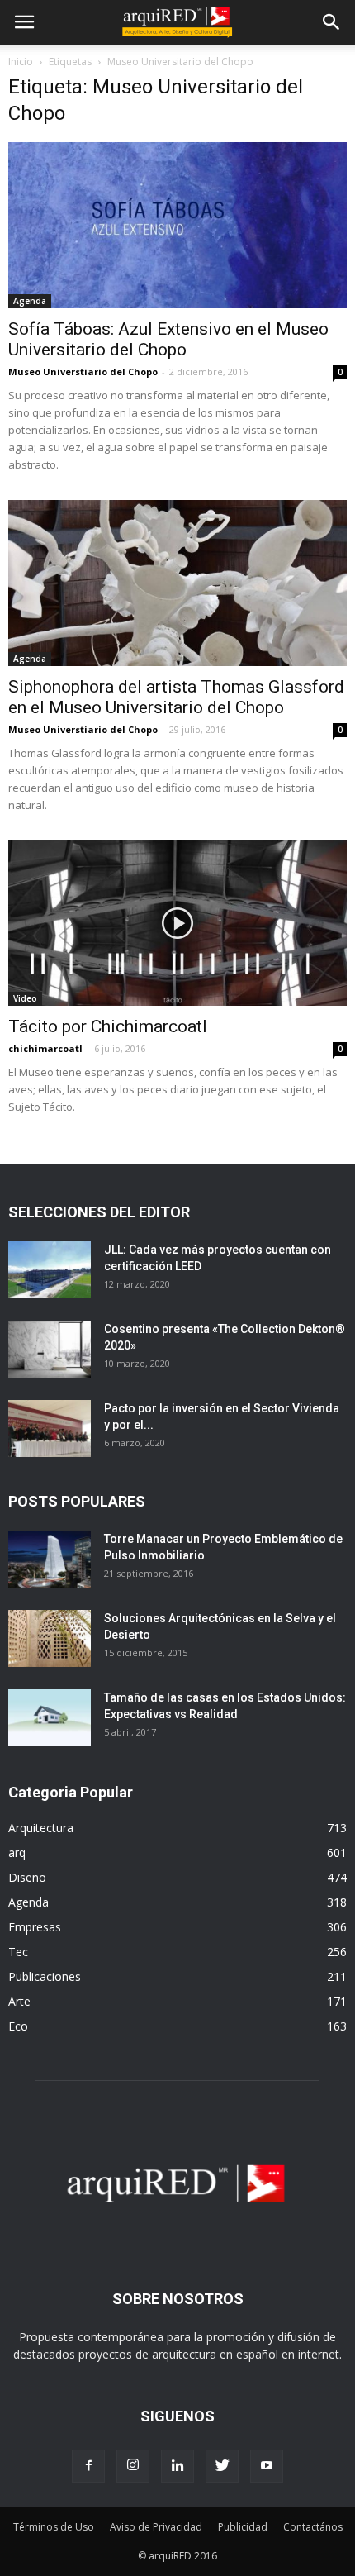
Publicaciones (45, 1976)
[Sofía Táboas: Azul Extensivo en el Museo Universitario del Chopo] (177, 225)
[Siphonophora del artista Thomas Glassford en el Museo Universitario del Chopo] (177, 583)
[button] (332, 22)
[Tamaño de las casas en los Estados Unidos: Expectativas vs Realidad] (50, 1718)
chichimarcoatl (45, 1048)
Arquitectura (41, 1828)
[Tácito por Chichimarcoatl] (177, 924)
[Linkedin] (177, 2466)
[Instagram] (133, 2466)
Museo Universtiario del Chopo (83, 371)
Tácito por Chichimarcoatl (108, 1026)
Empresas (35, 1927)
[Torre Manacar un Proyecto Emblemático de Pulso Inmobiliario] (50, 1559)
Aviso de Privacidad (156, 2527)
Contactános (313, 2527)
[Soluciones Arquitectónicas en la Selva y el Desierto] (50, 1638)
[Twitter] (222, 2466)
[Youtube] (267, 2466)
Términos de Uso (54, 2527)
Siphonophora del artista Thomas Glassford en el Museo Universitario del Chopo (176, 697)
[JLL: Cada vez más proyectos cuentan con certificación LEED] (50, 1270)
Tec (18, 1952)
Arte (19, 2001)
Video (25, 998)
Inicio (21, 62)
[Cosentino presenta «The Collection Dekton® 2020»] (50, 1349)
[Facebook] (88, 2466)
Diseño (27, 1877)
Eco (18, 2026)
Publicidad (243, 2527)
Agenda (30, 301)
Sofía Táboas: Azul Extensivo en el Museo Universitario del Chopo (168, 339)
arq (17, 1852)
